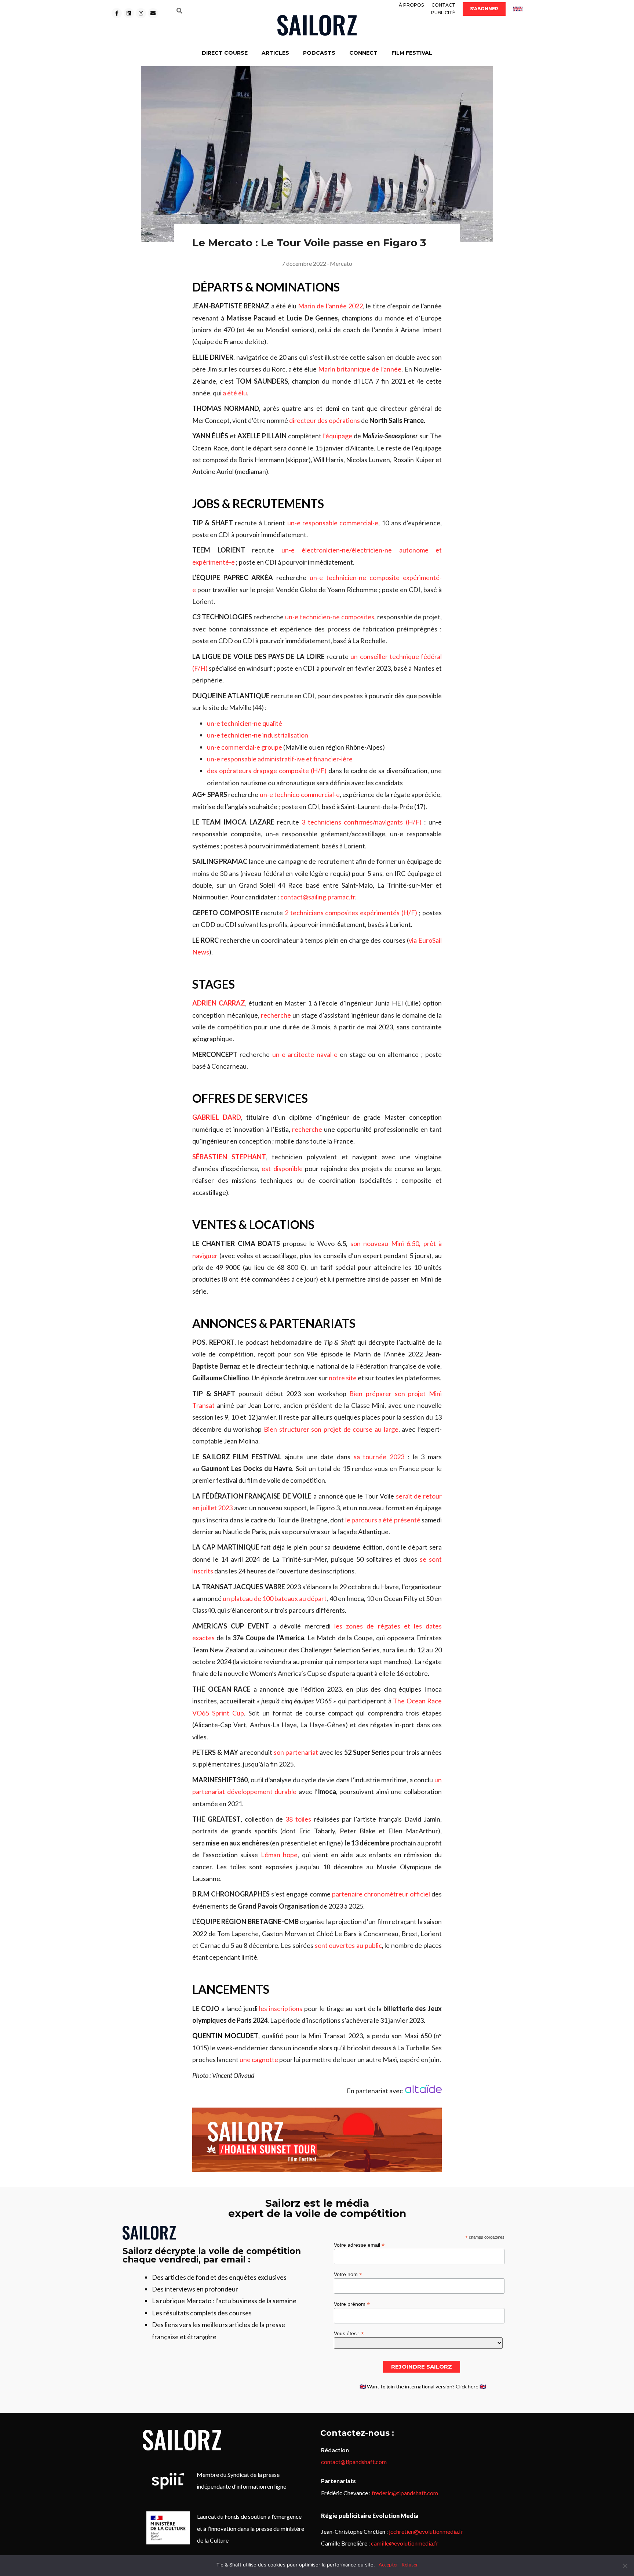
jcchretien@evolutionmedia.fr (426, 2531)
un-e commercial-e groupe (245, 747)
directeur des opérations (325, 420)
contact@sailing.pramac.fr (318, 897)
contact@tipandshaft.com (354, 2462)
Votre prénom (352, 2304)
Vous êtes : (349, 2333)
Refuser (410, 2565)
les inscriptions (281, 2008)
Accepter (388, 2565)
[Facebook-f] (117, 13)
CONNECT (363, 53)
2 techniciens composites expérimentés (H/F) (351, 913)
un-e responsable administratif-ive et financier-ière (280, 759)
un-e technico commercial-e (300, 794)
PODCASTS (319, 53)
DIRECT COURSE (225, 53)
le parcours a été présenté (383, 1520)
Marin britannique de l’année (360, 369)
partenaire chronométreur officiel (381, 1894)
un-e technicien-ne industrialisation (258, 735)
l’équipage (337, 436)
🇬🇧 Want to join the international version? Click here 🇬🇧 (423, 2386)
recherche (276, 1015)
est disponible (282, 1169)
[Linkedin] (129, 13)
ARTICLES (275, 53)
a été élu (235, 393)
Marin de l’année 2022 (330, 306)
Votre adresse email (359, 2245)
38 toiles (298, 1819)
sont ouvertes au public (348, 1945)
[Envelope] (153, 13)
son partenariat (296, 1752)
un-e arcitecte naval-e (305, 1054)
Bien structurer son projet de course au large (331, 1429)
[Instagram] (141, 13)
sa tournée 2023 (379, 1457)
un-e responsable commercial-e (333, 523)
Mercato (341, 263)
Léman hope (279, 1855)
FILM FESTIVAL (412, 53)
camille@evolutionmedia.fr (405, 2543)
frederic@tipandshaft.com (405, 2493)
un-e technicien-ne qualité (245, 723)
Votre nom (348, 2274)
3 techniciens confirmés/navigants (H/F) (362, 822)
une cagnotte (259, 2059)
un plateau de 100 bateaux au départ (275, 1598)
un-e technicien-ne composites (330, 617)
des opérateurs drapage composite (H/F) (267, 771)
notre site (343, 1378)
